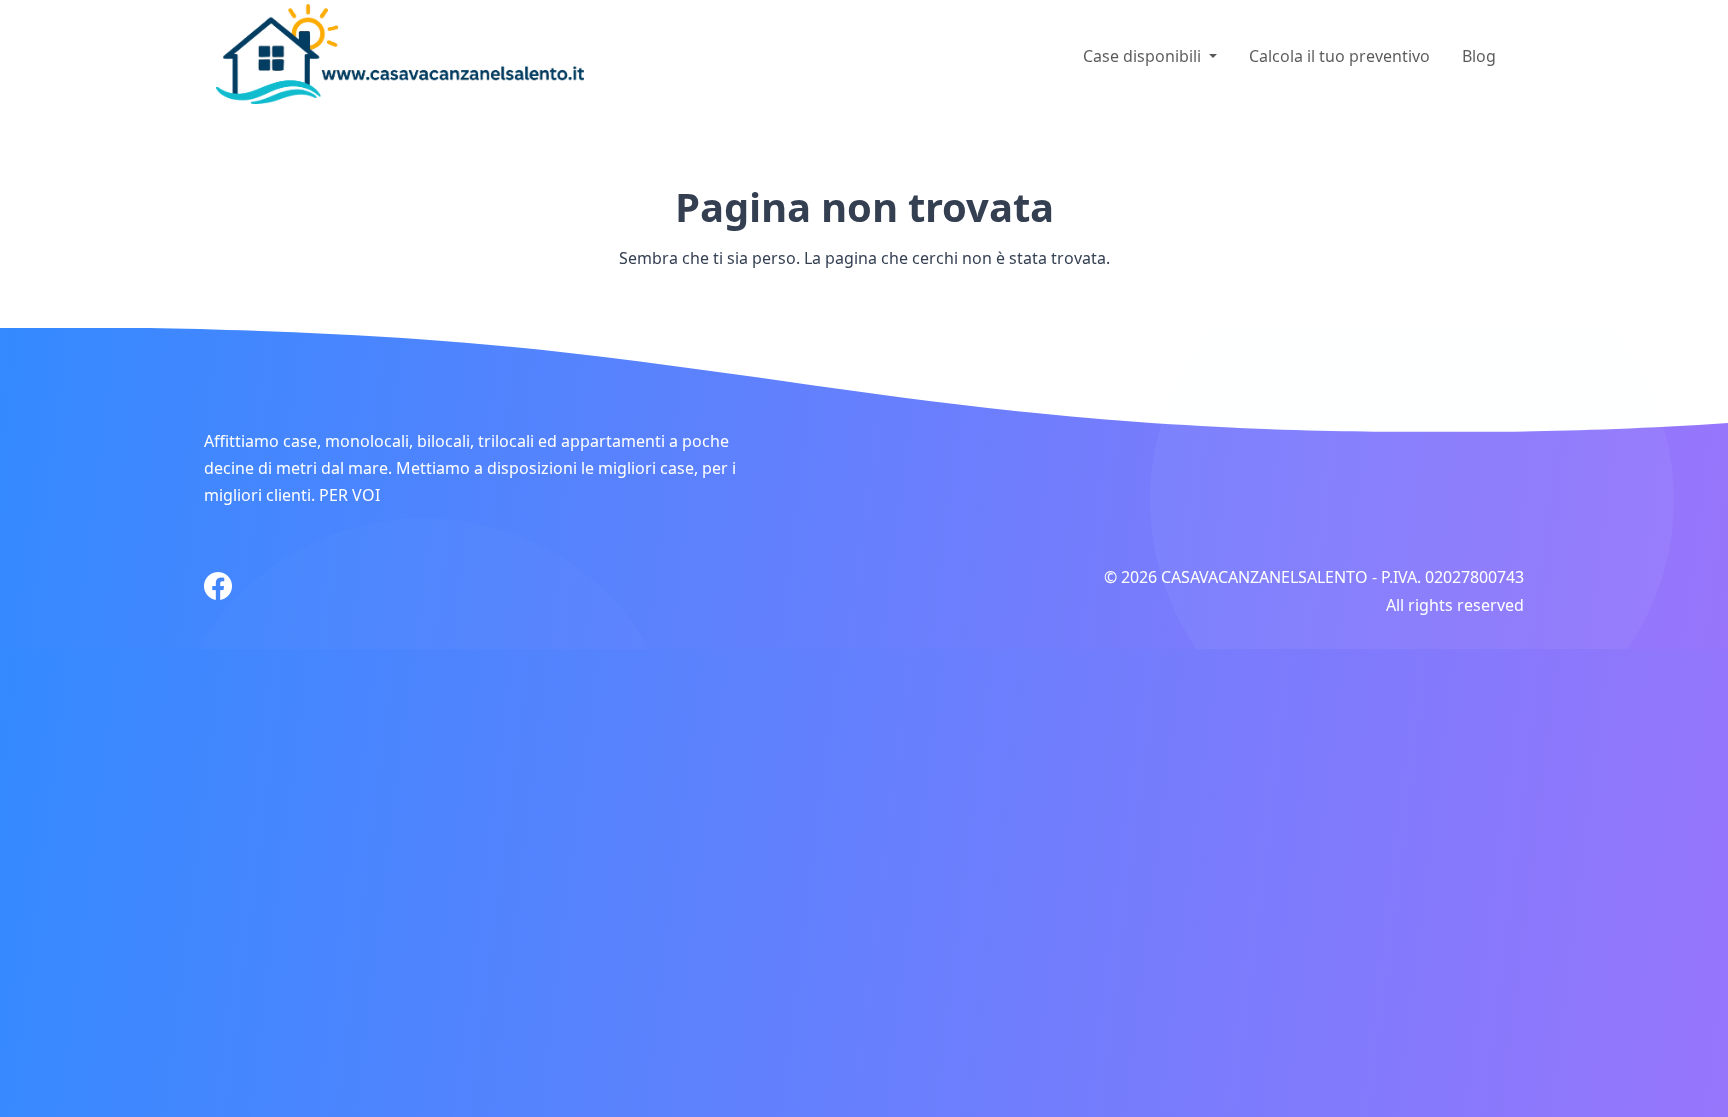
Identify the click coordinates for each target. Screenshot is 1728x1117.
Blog (1479, 56)
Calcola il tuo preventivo (1339, 56)
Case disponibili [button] (1144, 56)
